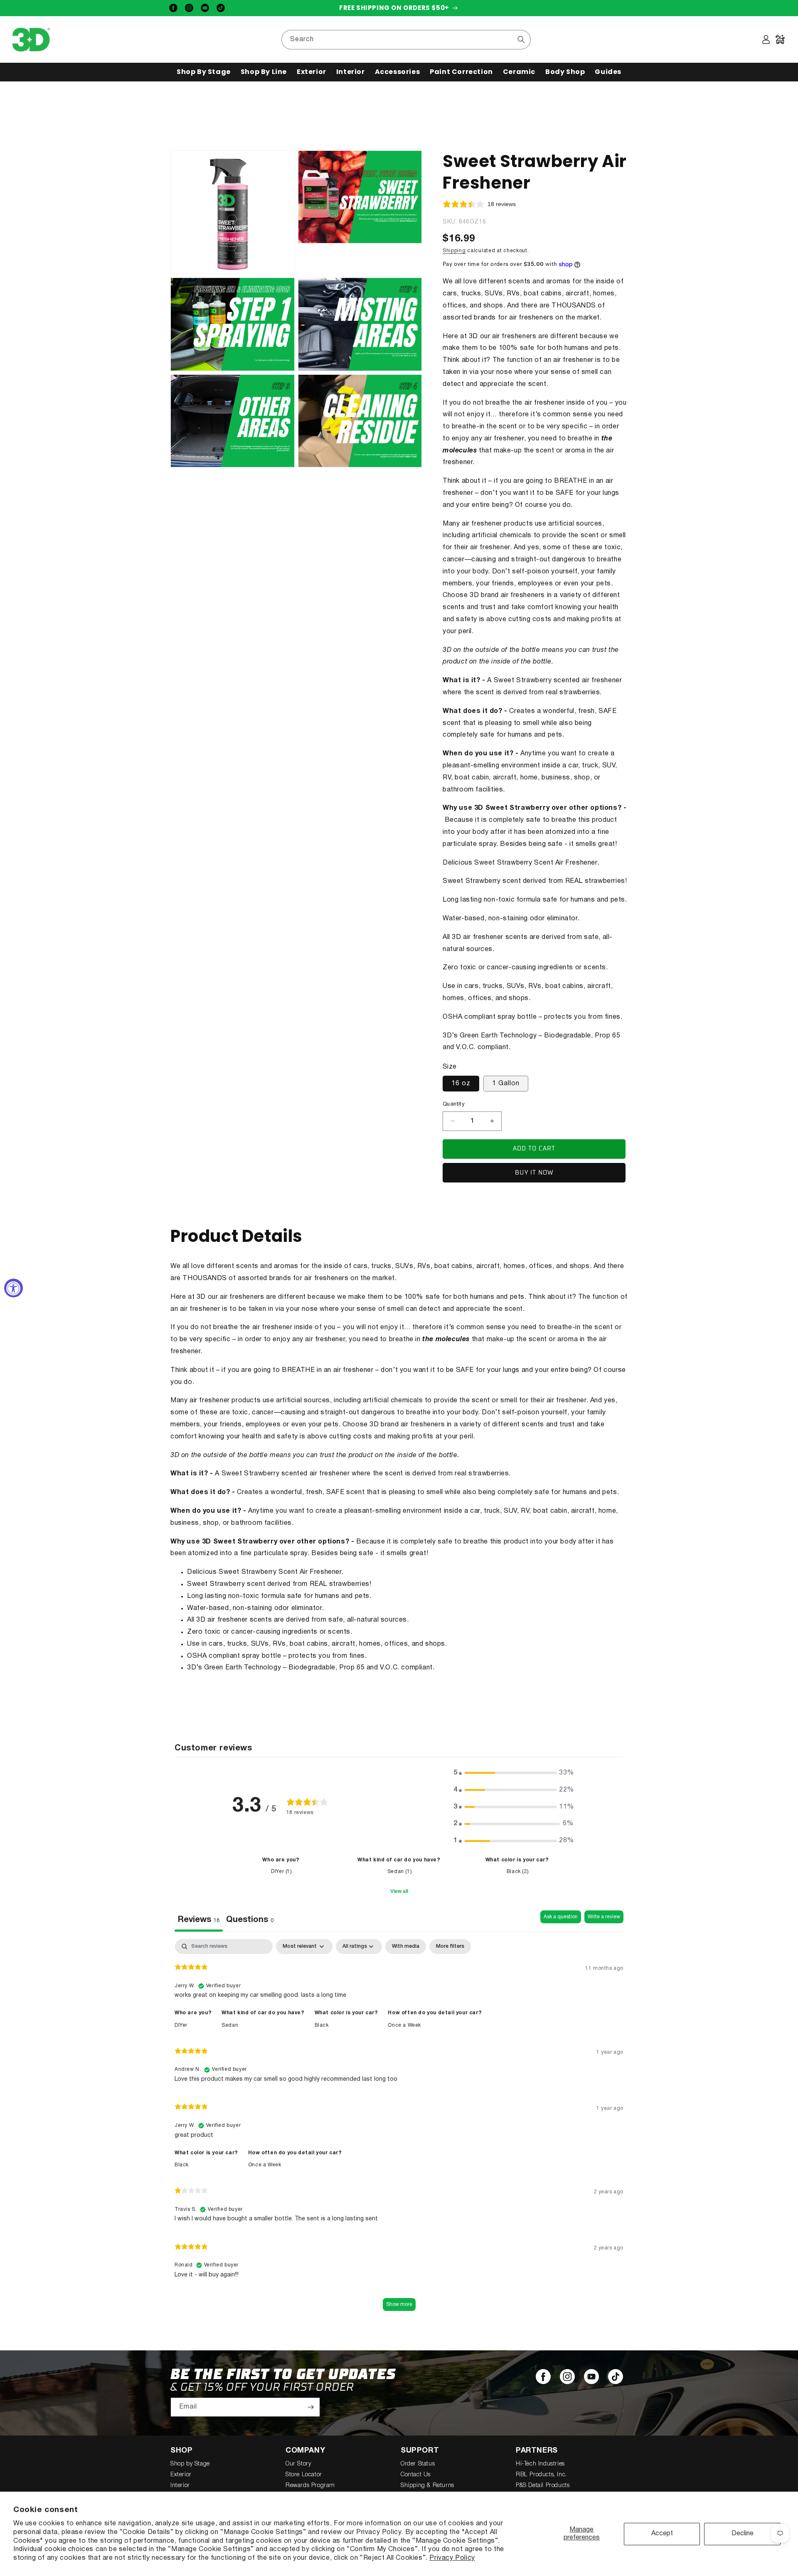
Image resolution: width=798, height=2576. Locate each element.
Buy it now (534, 1173)
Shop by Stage (190, 2464)
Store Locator (304, 2475)
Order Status (418, 2464)
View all (399, 1891)
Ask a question (561, 1917)
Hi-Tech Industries (540, 2464)
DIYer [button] (181, 2025)
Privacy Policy (452, 2558)
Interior (180, 2486)
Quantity (454, 1104)
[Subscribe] (310, 2407)
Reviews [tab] (199, 1920)
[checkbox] (406, 1947)
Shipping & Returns (427, 2486)
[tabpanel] (399, 2129)
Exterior (181, 2475)
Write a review (604, 1917)
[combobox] (406, 40)
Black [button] (322, 2025)
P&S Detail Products (543, 2486)
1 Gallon (506, 1084)
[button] (204, 72)
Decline (743, 2534)
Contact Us (416, 2475)
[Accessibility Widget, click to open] (14, 1288)
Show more (399, 2304)
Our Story (298, 2464)
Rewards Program (310, 2486)
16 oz (461, 1084)
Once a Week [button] (404, 2025)
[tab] (250, 1921)
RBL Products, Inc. (541, 2475)
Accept (662, 2534)
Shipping (454, 251)
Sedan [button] (230, 2025)
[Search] (521, 39)
